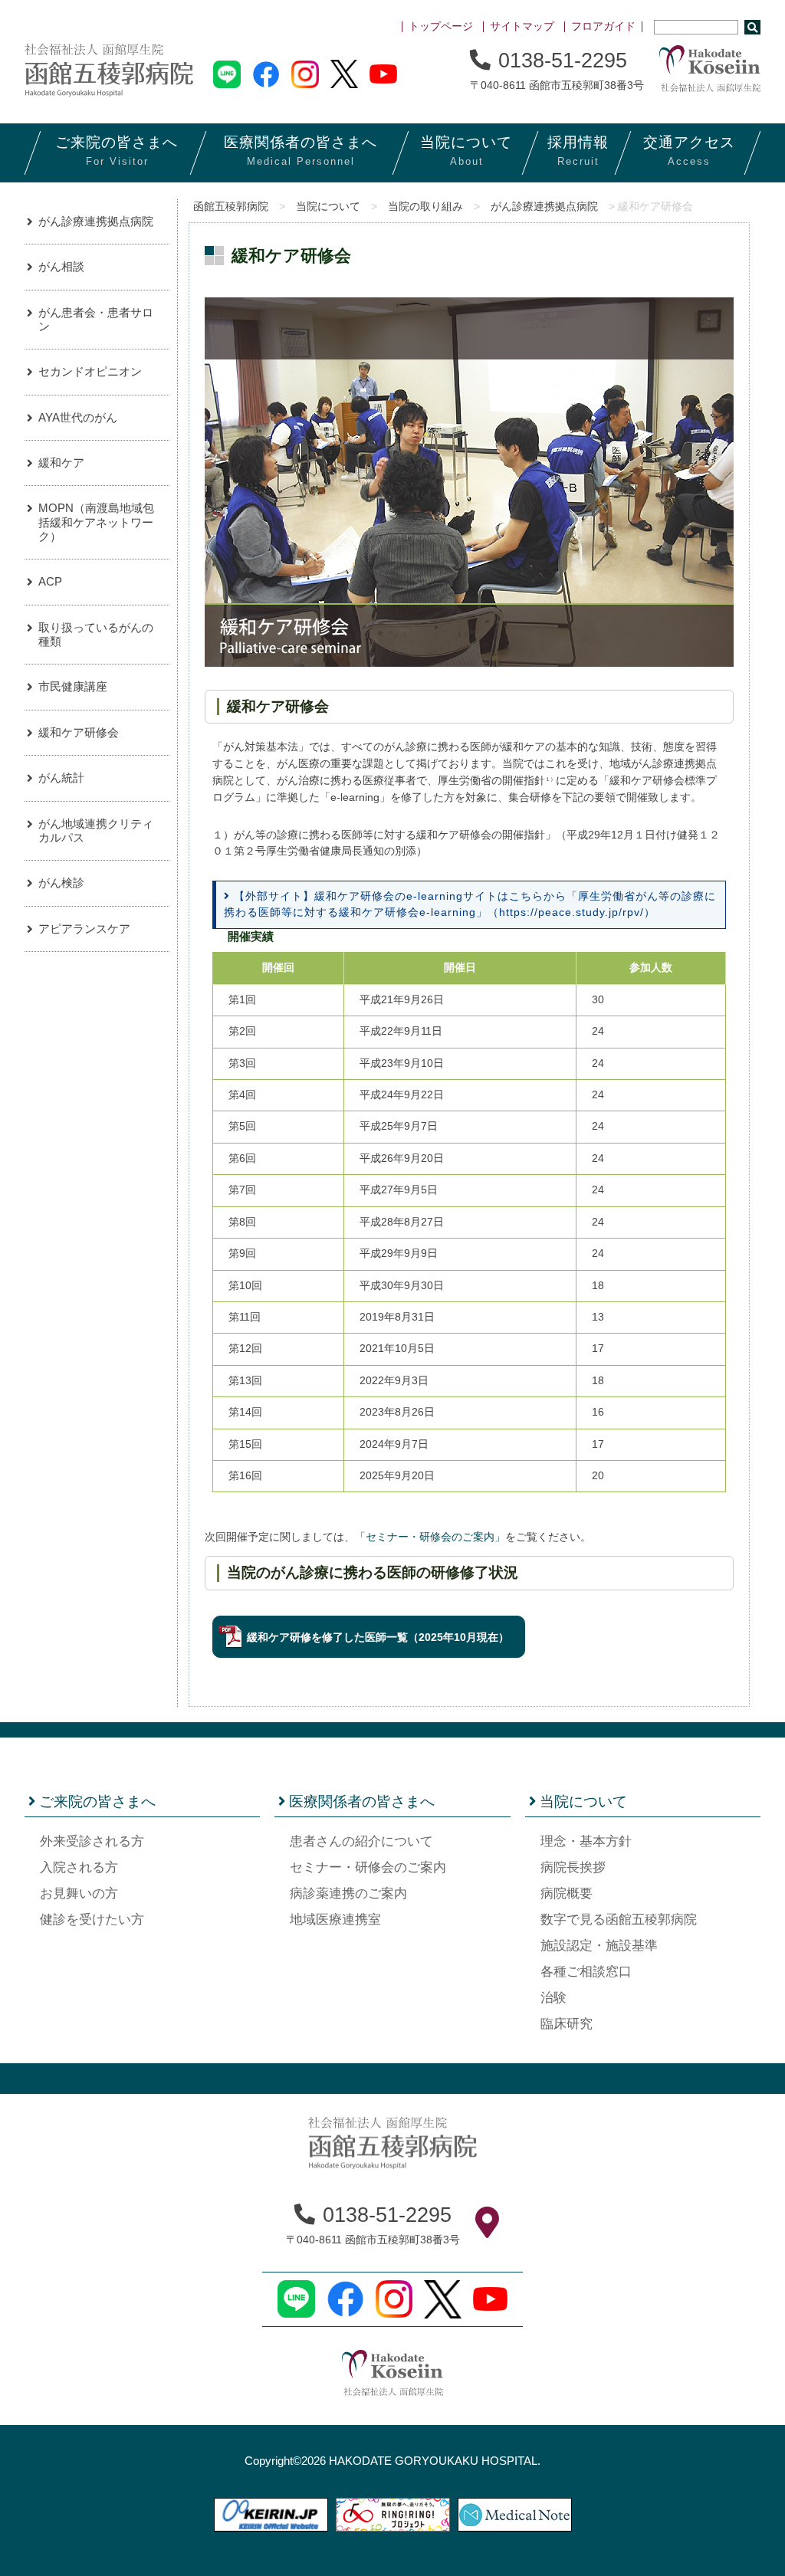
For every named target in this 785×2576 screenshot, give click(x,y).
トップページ (441, 26)
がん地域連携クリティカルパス (96, 830)
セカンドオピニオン (90, 371)
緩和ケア (61, 463)
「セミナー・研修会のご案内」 (430, 1537)
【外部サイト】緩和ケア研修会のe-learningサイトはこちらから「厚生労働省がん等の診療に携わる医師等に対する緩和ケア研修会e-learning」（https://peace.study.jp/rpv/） (470, 904)
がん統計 (61, 778)
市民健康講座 (73, 686)
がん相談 (61, 266)
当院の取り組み (425, 207)
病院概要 (567, 1893)
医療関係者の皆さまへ (362, 1802)
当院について (328, 207)
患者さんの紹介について (361, 1841)
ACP (50, 581)
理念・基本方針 (586, 1841)
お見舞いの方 (79, 1893)
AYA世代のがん (78, 417)
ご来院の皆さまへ (97, 1802)
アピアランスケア (84, 929)
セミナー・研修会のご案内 (368, 1867)
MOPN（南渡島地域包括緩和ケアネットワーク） (96, 522)
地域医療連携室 (335, 1920)
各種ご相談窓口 (586, 1972)
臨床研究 (567, 2024)
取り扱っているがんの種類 (96, 634)
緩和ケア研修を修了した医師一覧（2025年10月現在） (378, 1637)
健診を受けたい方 (92, 1920)
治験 (553, 1998)
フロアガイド (603, 26)
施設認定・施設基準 (599, 1946)
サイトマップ (522, 26)
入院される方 (79, 1867)
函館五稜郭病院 (231, 207)
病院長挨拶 (573, 1867)
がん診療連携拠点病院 (544, 207)
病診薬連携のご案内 (348, 1893)
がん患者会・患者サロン (96, 319)
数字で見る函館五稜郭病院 (619, 1920)
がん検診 (61, 883)
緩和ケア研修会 (79, 732)
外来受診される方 (92, 1841)
